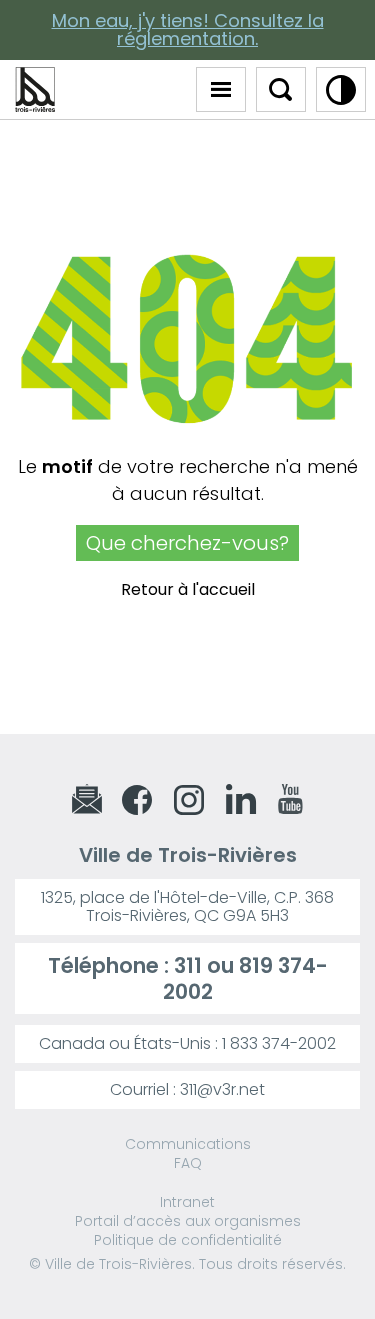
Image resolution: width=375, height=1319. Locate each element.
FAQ (188, 1163)
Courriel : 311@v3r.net (187, 1089)
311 (188, 965)
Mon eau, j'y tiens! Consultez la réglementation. (188, 29)
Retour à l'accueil (188, 589)
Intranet (187, 1202)
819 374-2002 (245, 978)
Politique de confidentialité (188, 1240)
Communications (188, 1144)
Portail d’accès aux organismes (188, 1221)
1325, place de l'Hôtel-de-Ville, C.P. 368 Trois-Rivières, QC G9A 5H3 (187, 906)
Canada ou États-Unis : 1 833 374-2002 (187, 1043)
